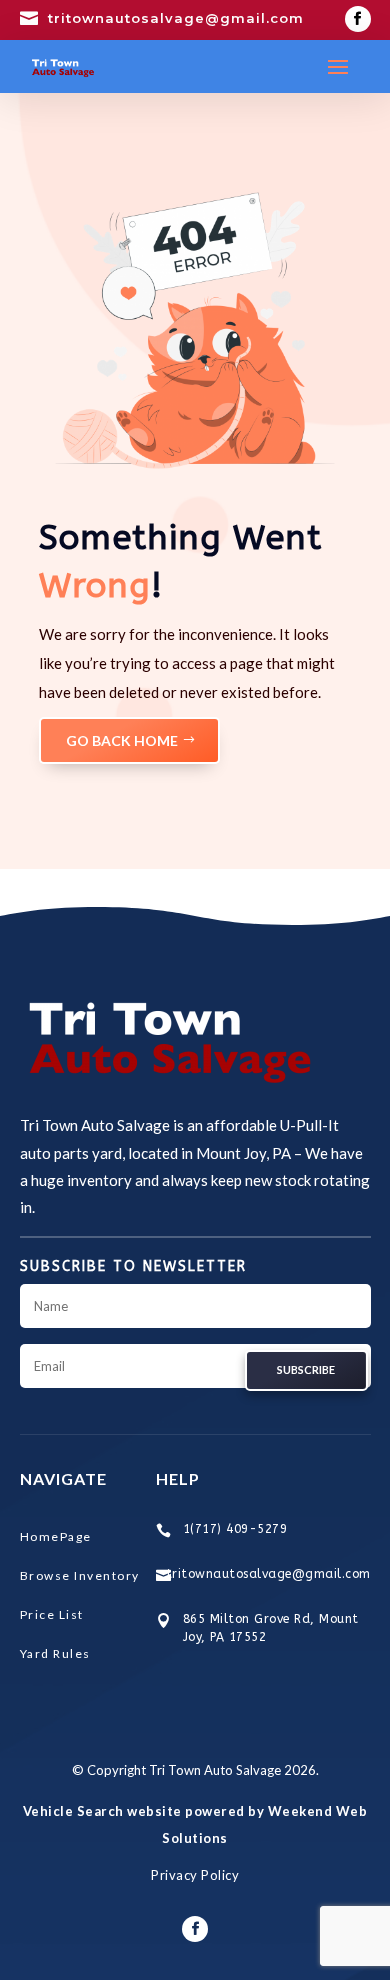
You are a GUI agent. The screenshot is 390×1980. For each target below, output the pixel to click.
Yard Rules (55, 1653)
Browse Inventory (80, 1575)
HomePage (56, 1536)
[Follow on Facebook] (358, 19)
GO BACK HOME (122, 740)
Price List (52, 1614)
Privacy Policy (195, 1875)
